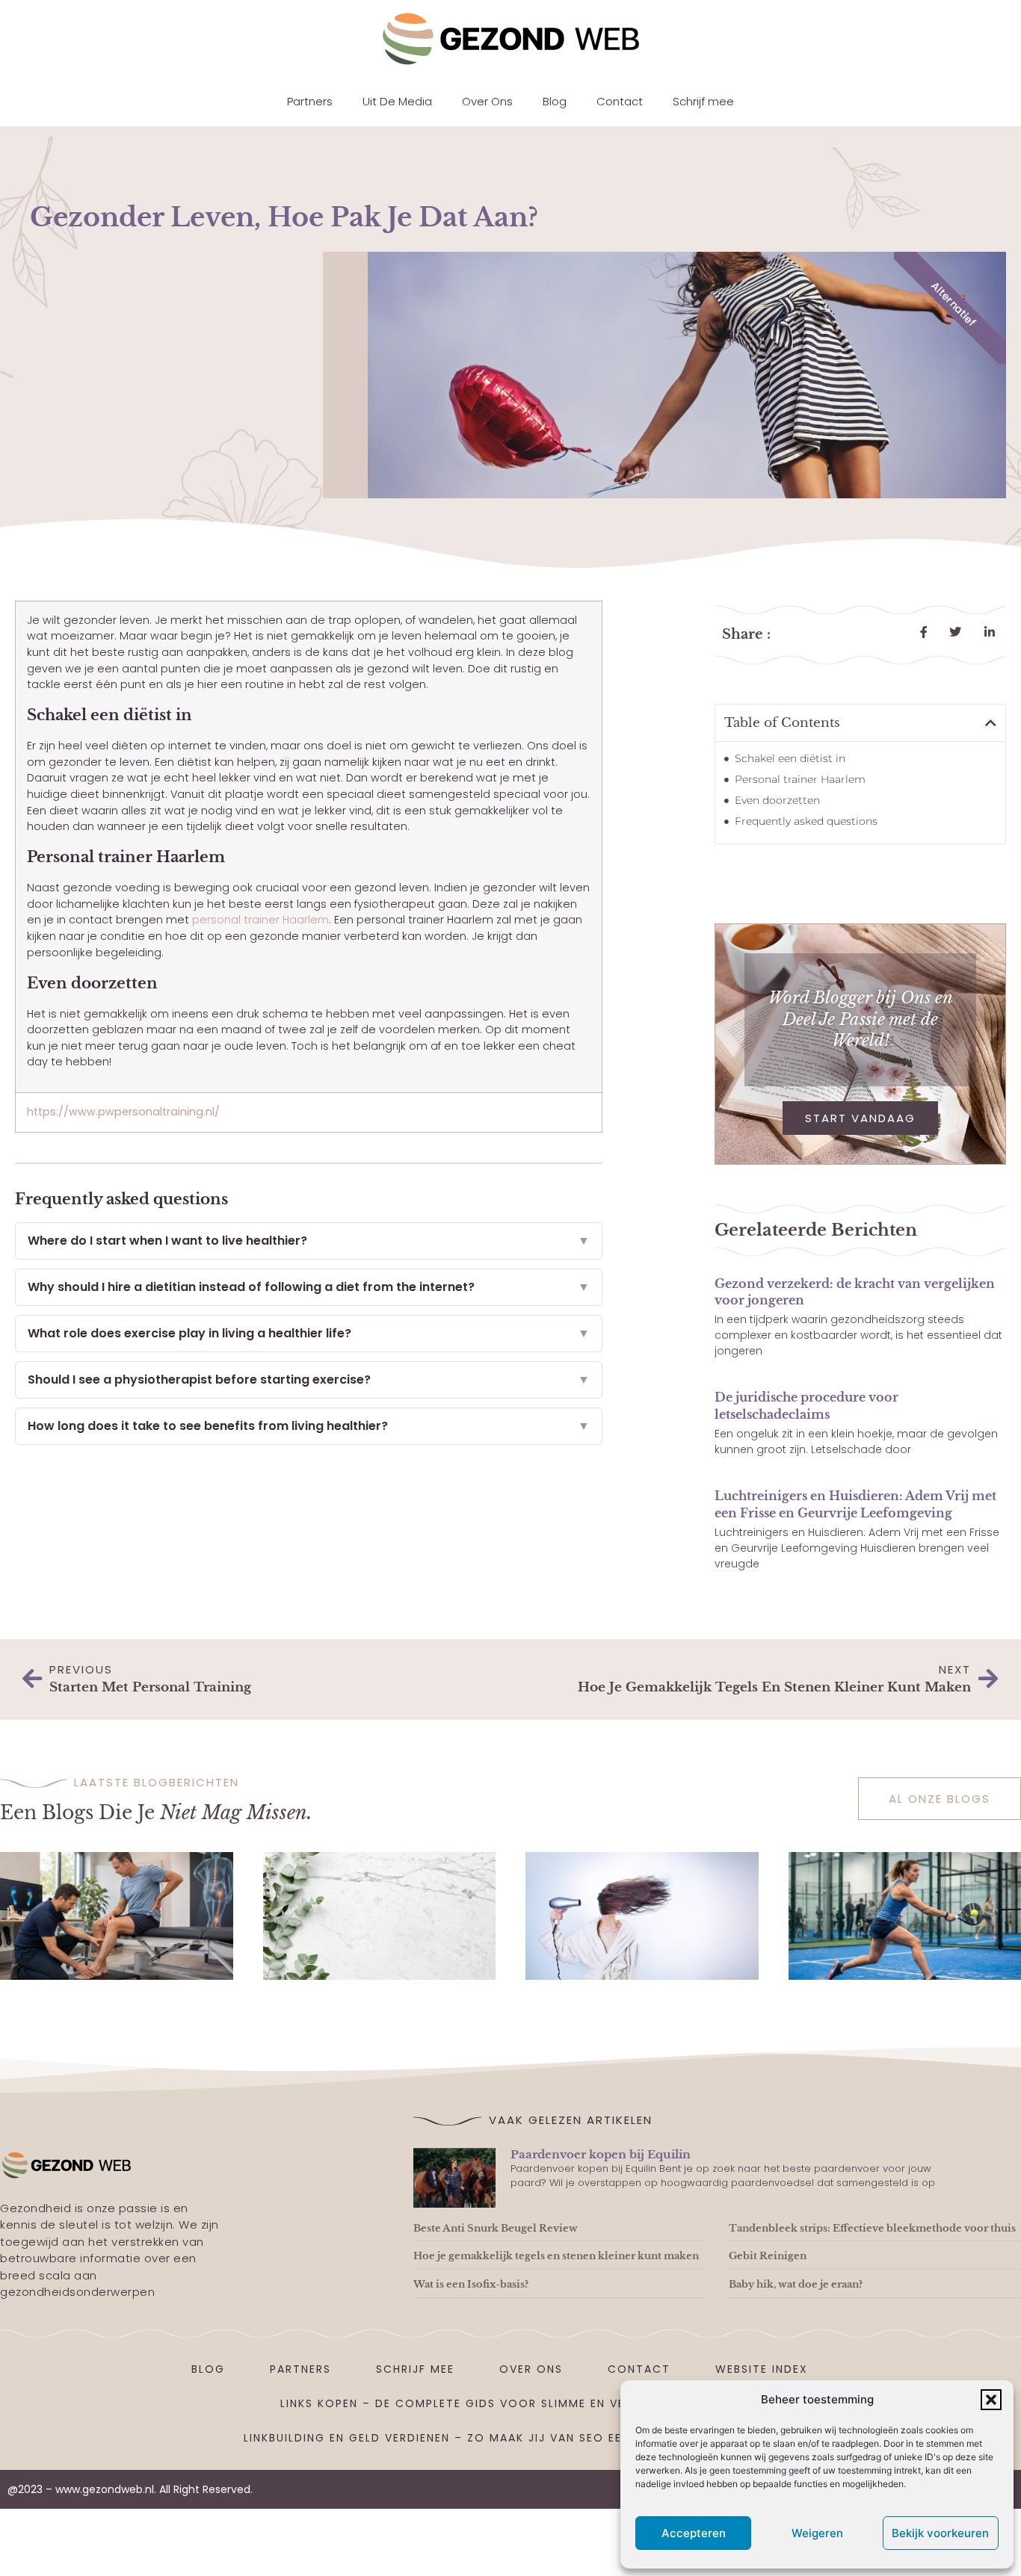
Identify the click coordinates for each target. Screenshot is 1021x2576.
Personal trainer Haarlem (800, 779)
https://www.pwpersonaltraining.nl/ (123, 1112)
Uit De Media (397, 101)
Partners (310, 101)
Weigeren (817, 2533)
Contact (620, 101)
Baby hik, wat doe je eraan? (796, 2284)
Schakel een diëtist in (790, 758)
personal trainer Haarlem (260, 920)
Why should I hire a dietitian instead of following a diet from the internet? (309, 1287)
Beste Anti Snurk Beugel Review (496, 2228)
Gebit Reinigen (768, 2256)
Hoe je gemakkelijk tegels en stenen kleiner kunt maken (556, 2256)
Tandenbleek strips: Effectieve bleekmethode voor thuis (872, 2228)
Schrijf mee (703, 101)
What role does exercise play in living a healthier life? (309, 1333)
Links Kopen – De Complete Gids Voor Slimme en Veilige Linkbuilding (510, 2403)
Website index (762, 2369)
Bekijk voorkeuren (940, 2533)
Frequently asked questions (806, 821)
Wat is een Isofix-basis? (471, 2284)
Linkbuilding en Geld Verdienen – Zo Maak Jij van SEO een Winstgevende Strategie (522, 2438)
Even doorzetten (777, 800)
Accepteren (694, 2533)
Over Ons (487, 101)
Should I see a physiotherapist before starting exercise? (309, 1380)
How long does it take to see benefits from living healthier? (309, 1426)
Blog (555, 101)
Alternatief (953, 304)
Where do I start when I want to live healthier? (309, 1241)
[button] (991, 2400)
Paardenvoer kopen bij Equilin (601, 2154)
